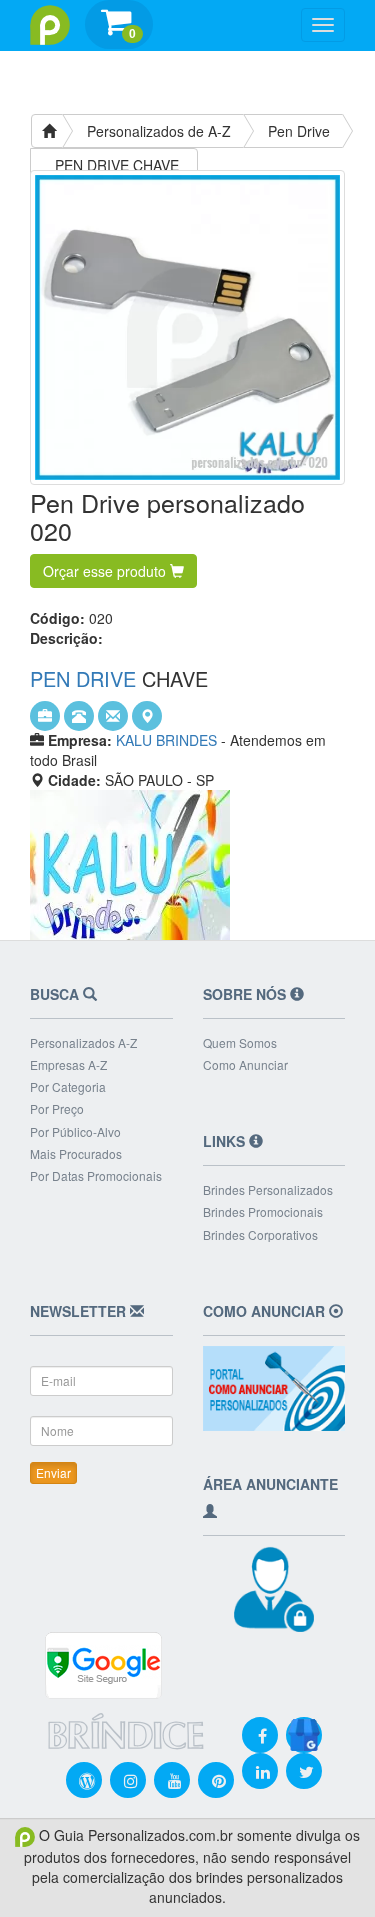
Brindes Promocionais (263, 1211)
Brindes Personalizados (268, 1189)
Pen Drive (299, 131)
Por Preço (57, 1108)
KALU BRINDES (166, 740)
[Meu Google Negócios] (304, 1721)
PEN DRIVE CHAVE (117, 165)
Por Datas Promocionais (96, 1175)
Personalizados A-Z (83, 1042)
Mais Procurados (76, 1153)
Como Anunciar (245, 1064)
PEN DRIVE (83, 678)
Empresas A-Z (68, 1064)
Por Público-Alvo (75, 1131)
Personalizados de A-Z (159, 131)
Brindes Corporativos (260, 1234)
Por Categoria (68, 1086)
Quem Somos (240, 1042)
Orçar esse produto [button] (106, 571)
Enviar (53, 1472)
